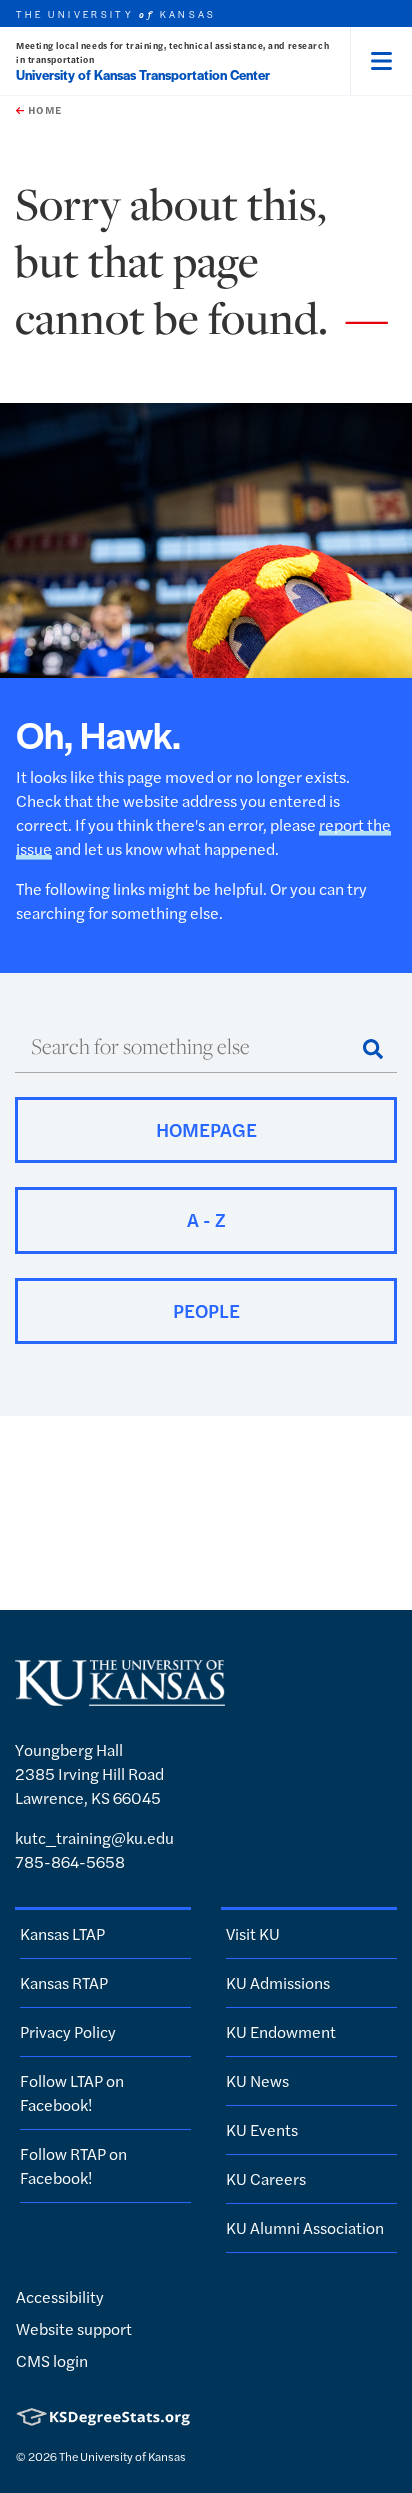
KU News (257, 2080)
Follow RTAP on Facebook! (73, 2165)
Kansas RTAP (64, 1982)
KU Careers (266, 2178)
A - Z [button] (206, 1219)
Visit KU (253, 1933)
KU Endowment (281, 2031)
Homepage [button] (206, 1129)
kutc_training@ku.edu (94, 1837)
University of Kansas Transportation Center (143, 74)
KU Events (262, 2129)
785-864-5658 (70, 1861)
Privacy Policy (68, 2031)
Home (43, 110)
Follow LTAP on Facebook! (72, 2092)
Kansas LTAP (62, 1933)
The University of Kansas (122, 2456)
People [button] (206, 1310)
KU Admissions (278, 1982)
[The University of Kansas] (120, 1696)
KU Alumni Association (305, 2227)
